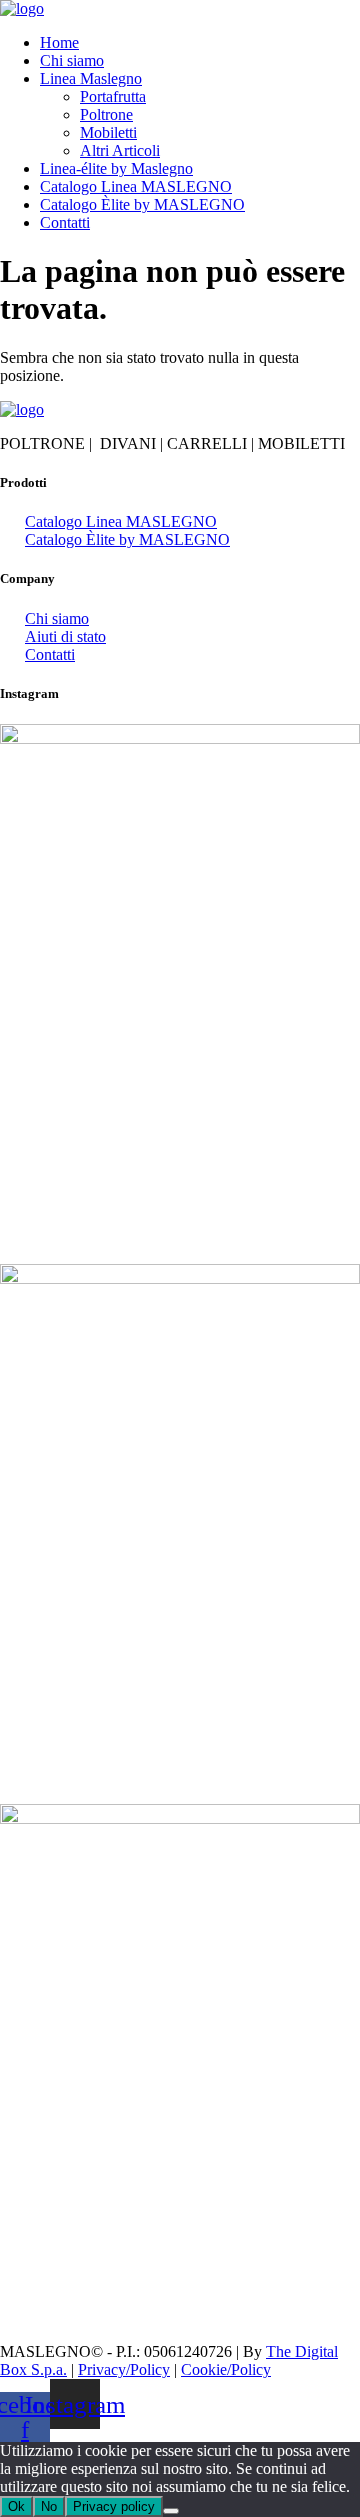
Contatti (65, 222)
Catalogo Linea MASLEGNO (136, 186)
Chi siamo (72, 60)
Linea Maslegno (91, 78)
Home (59, 42)
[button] (200, 79)
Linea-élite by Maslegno (116, 168)
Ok (16, 2506)
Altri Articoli (120, 150)
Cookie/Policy (226, 2369)
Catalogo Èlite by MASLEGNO (142, 204)
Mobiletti (108, 132)
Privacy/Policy (124, 2369)
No (49, 2506)
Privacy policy (114, 2506)
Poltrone (106, 114)
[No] (171, 2511)
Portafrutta (113, 96)
